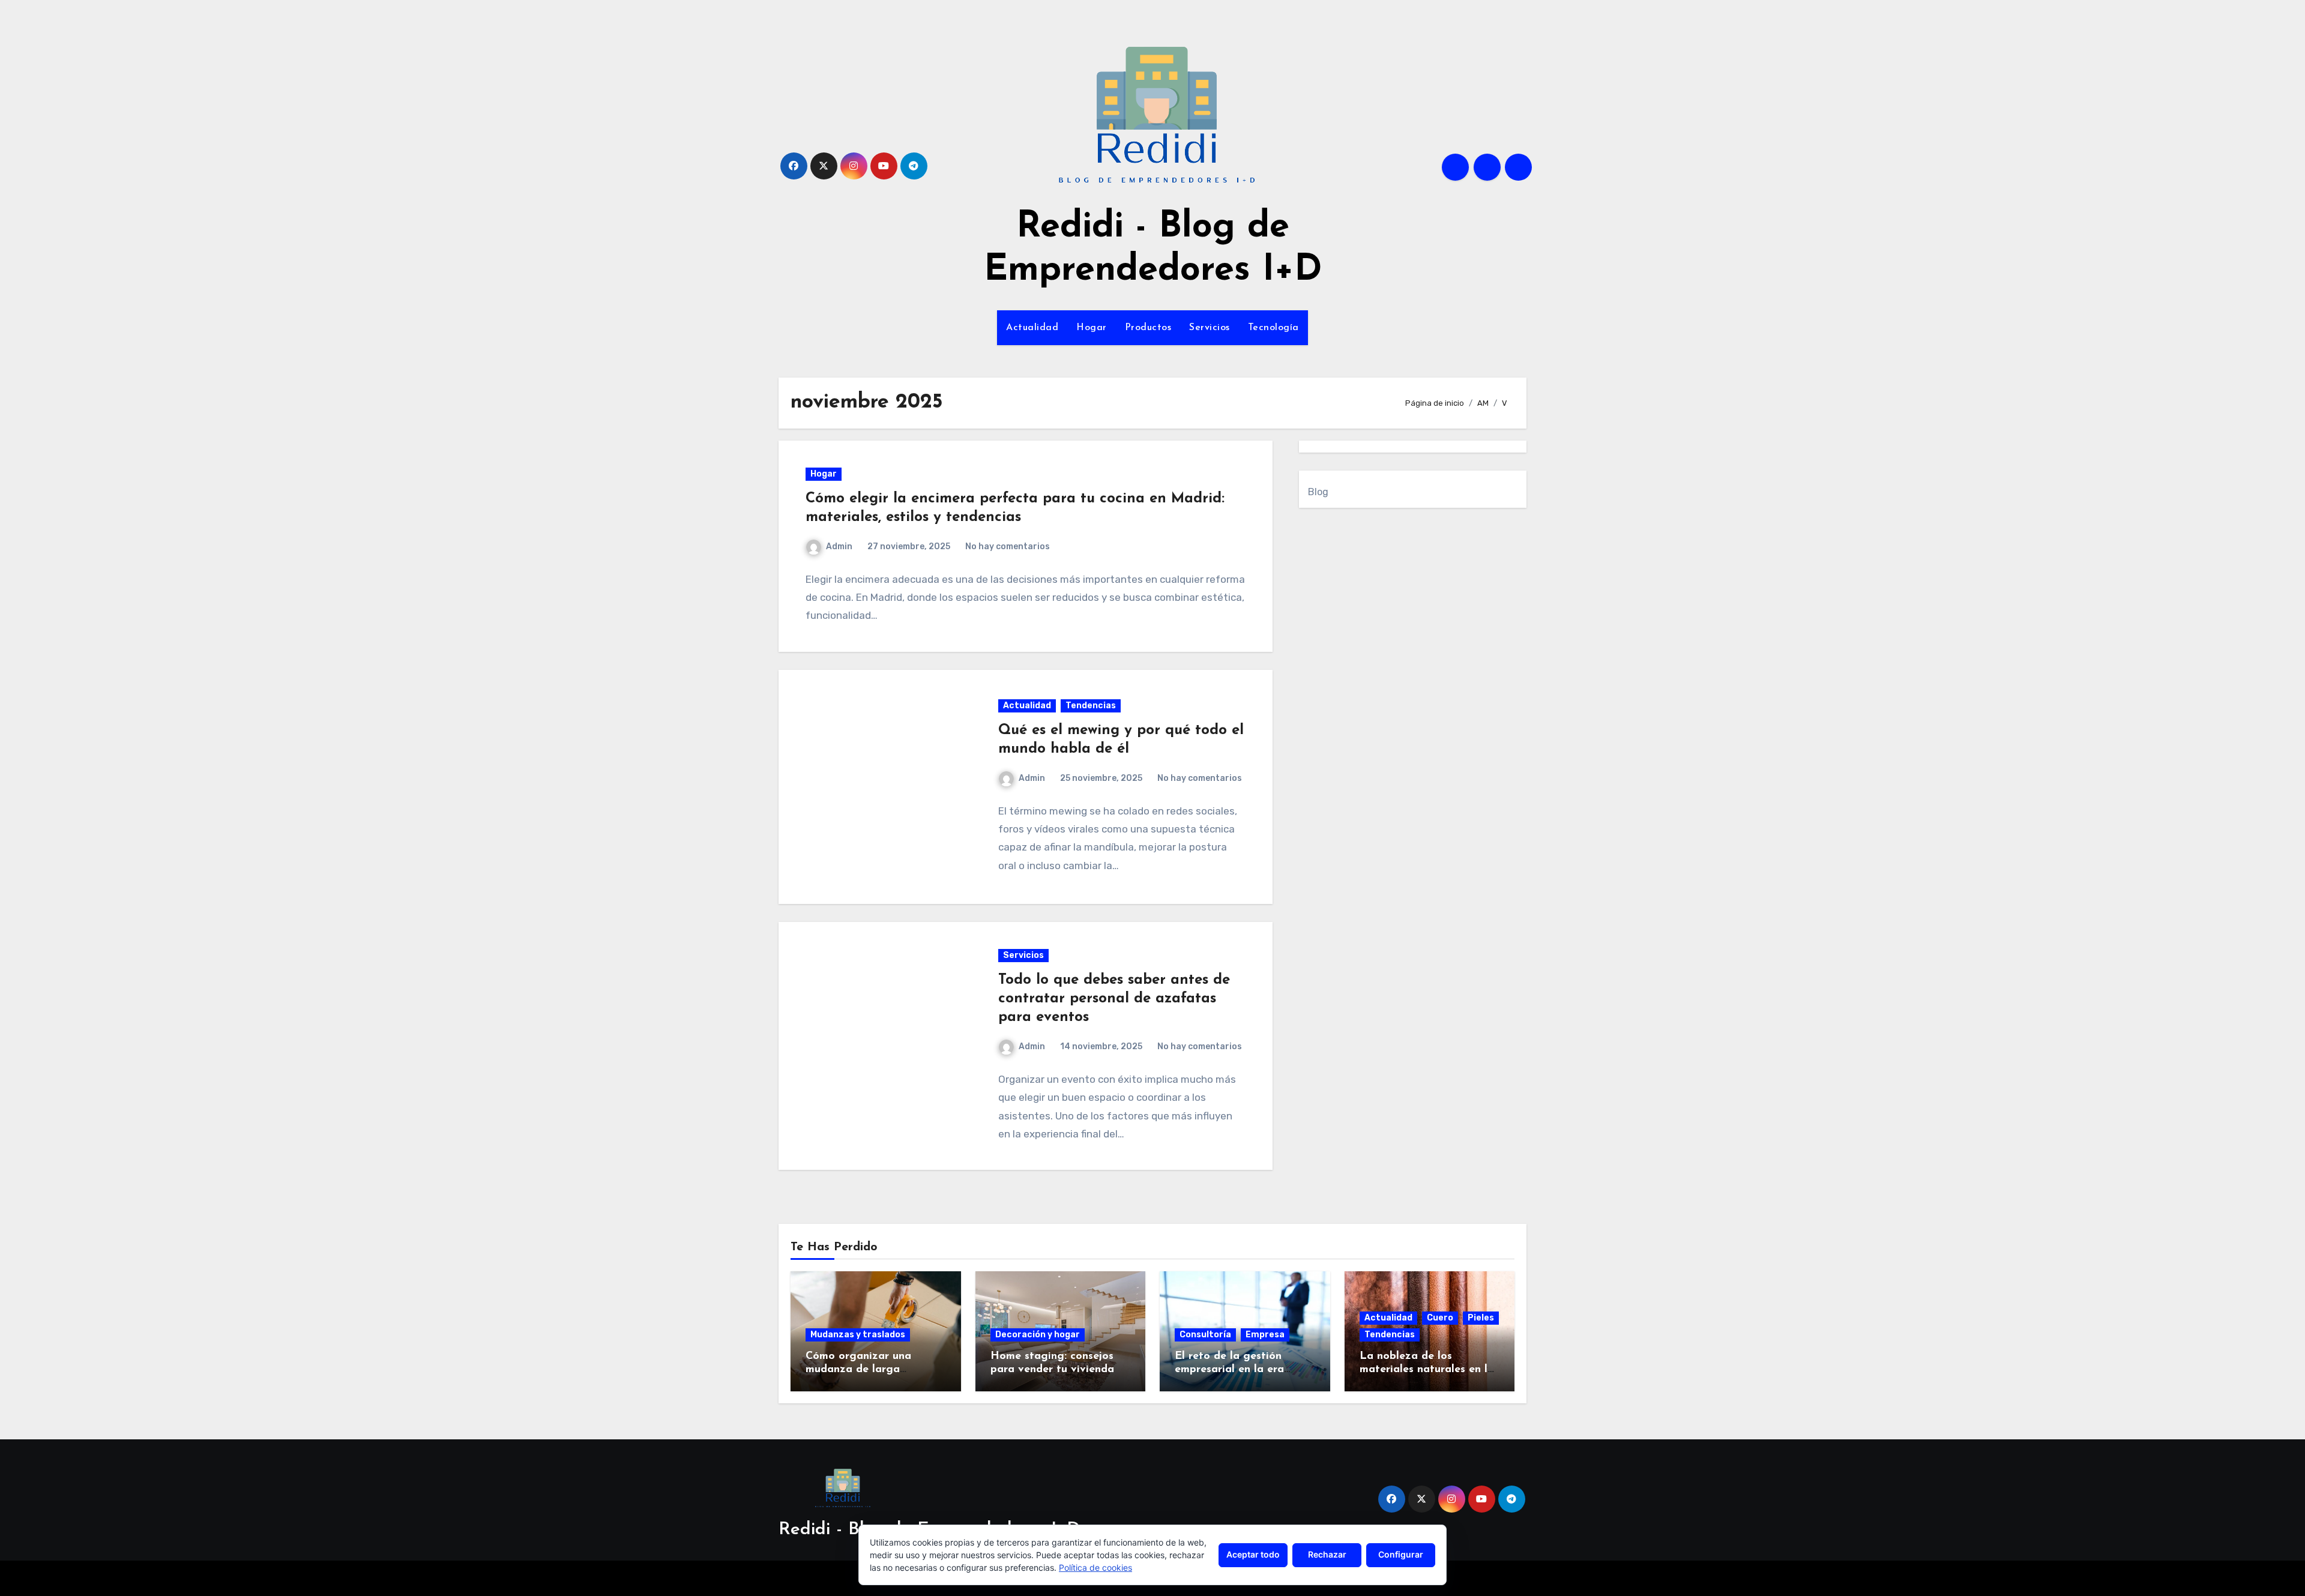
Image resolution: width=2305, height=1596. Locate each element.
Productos (1148, 328)
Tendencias (1091, 706)
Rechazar (1327, 1554)
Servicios (1210, 328)
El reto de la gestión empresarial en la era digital (1229, 1369)
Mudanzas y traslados (858, 1335)
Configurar (1401, 1554)
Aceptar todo (1253, 1554)
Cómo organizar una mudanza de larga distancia (858, 1369)
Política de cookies (1095, 1567)
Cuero (1440, 1318)
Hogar (1092, 328)
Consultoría (1205, 1335)
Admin (839, 547)
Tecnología (1273, 328)
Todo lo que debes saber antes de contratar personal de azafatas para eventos (1114, 999)
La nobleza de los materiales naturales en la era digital (1427, 1369)
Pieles (1481, 1318)
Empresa (1265, 1335)
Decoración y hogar (1038, 1335)
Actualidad (1032, 328)
